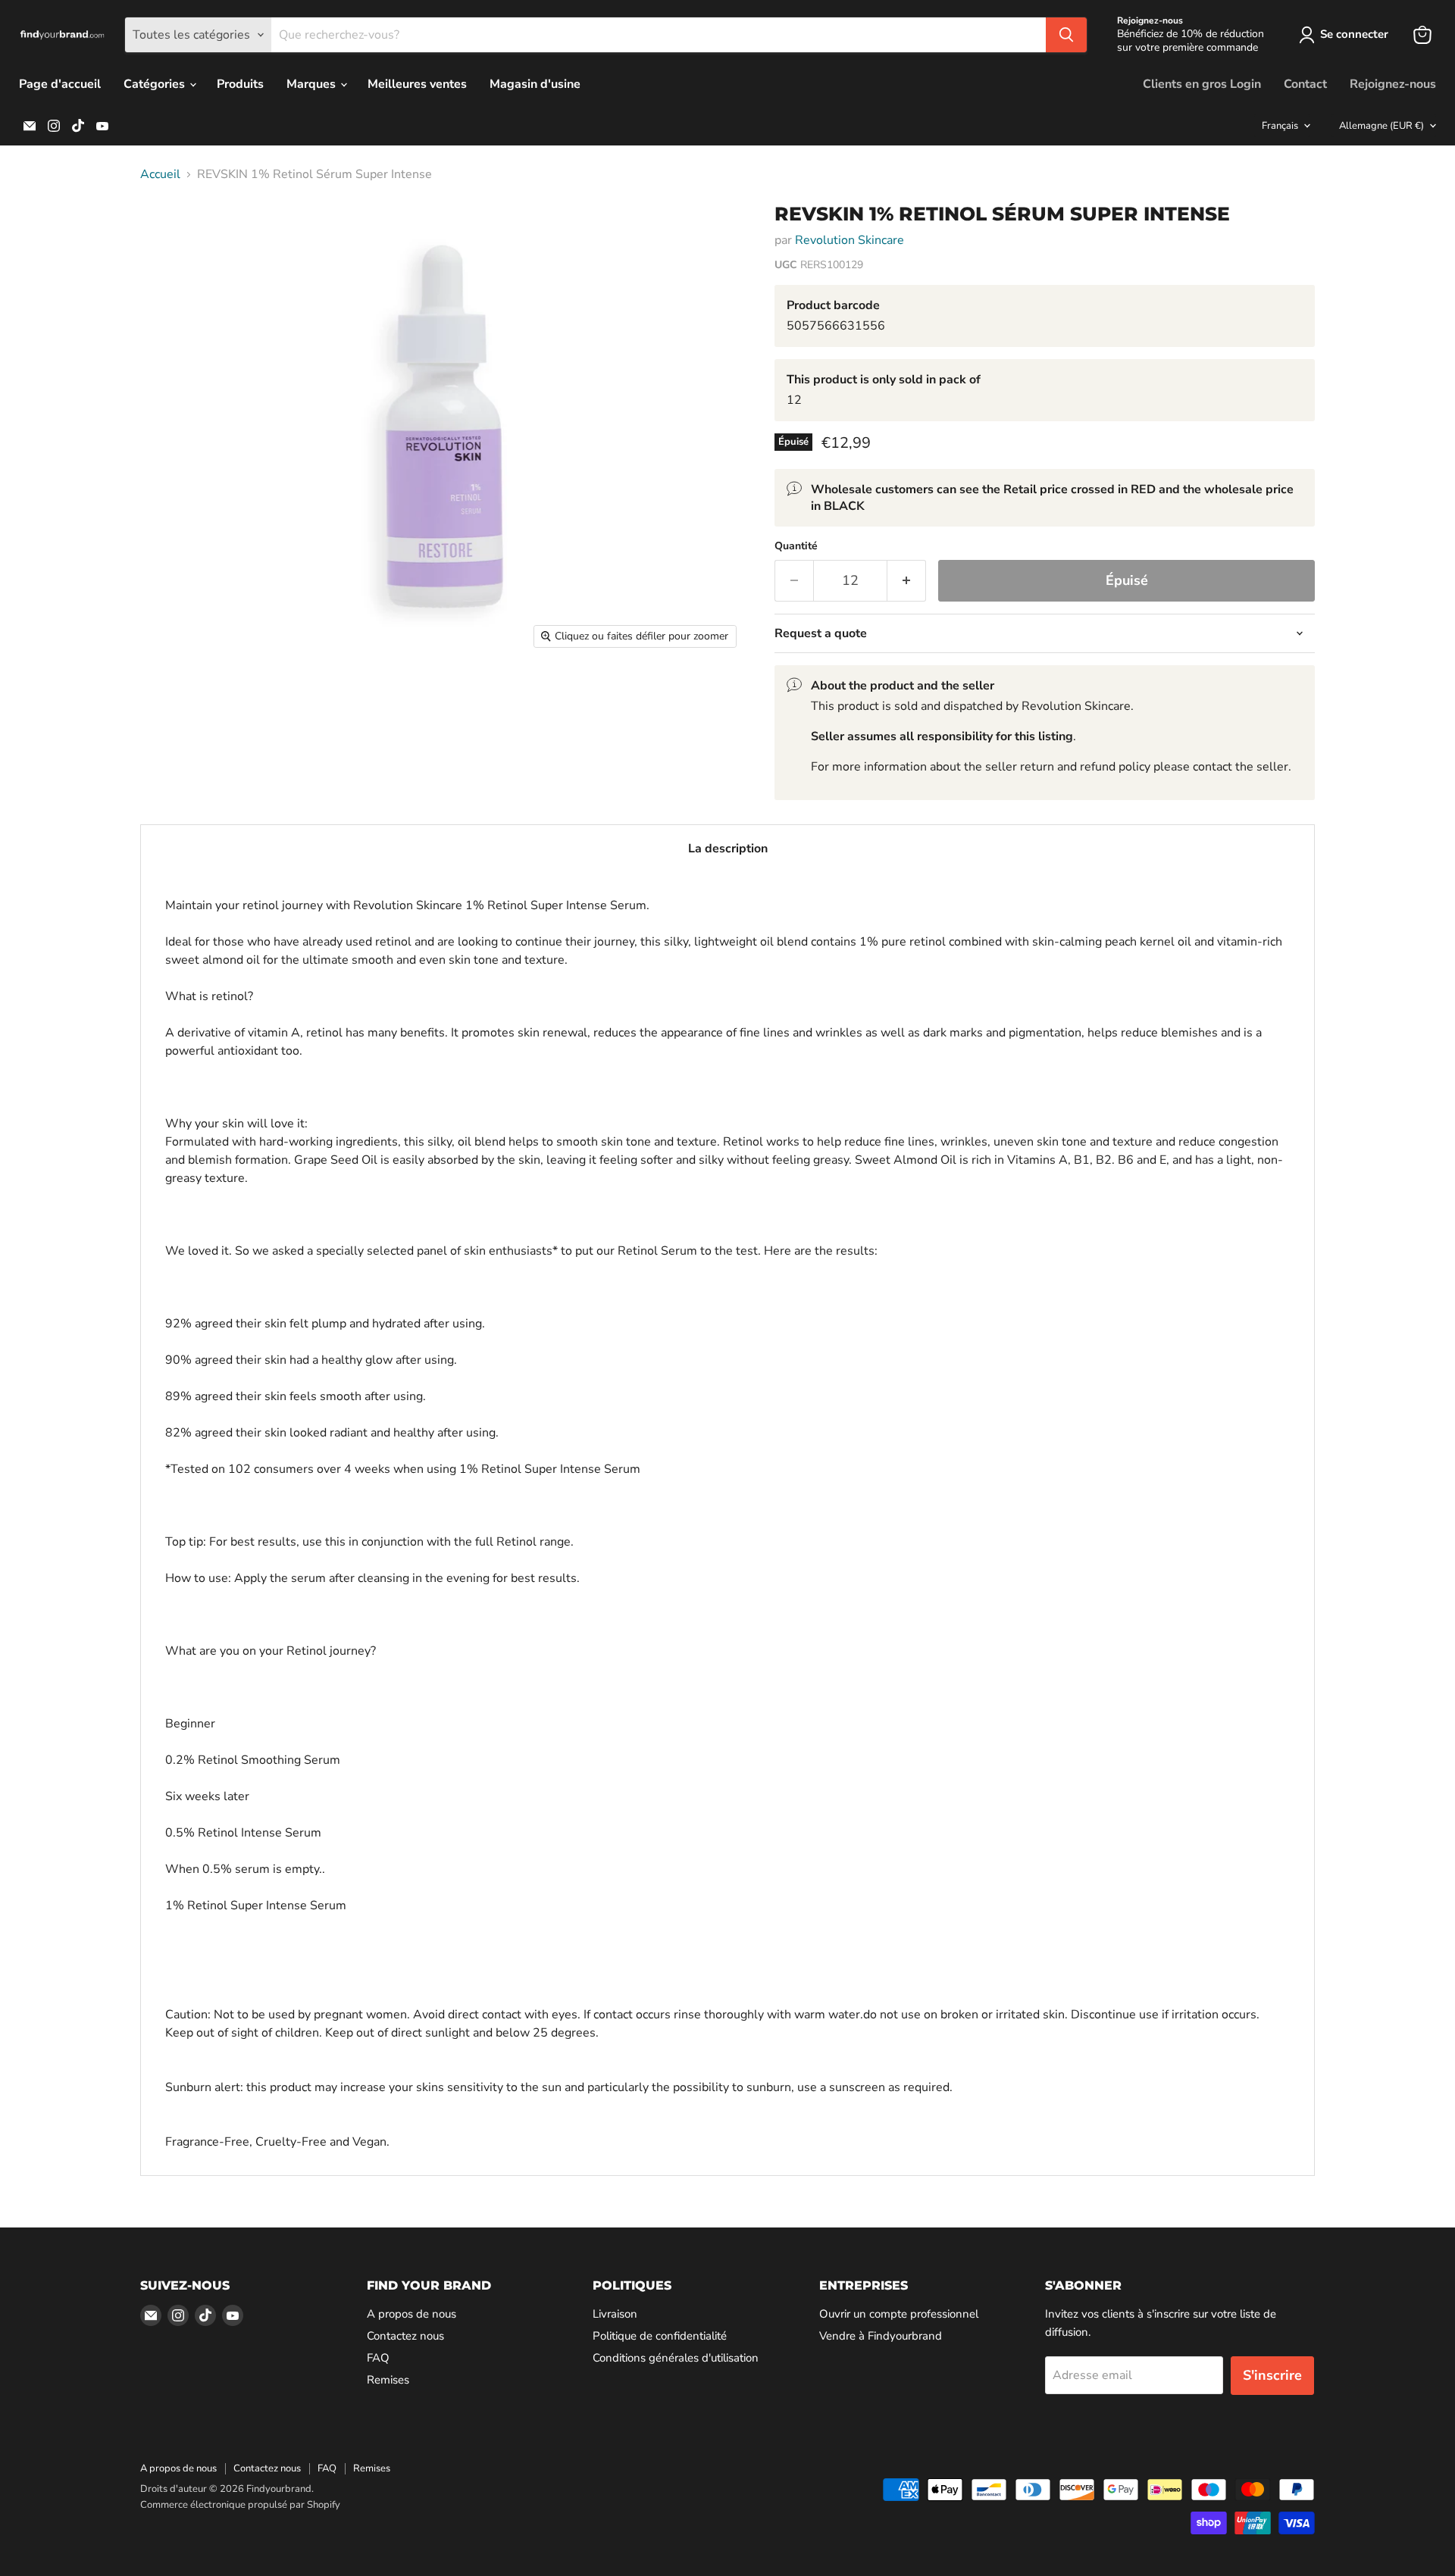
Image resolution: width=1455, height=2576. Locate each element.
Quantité (796, 546)
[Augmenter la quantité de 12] (907, 581)
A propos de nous (411, 2314)
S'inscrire (1272, 2375)
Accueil (160, 174)
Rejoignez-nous (1393, 84)
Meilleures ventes (417, 84)
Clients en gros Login (1202, 84)
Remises (388, 2380)
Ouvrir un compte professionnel (899, 2314)
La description (728, 849)
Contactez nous (405, 2336)
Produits (240, 84)
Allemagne (1381, 126)
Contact (1305, 84)
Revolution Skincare (850, 240)
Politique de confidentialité (660, 2336)
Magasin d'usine (535, 84)
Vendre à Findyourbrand (881, 2336)
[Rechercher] (1066, 35)
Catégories (156, 84)
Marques (313, 84)
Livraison (615, 2314)
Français (1280, 126)
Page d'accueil (60, 84)
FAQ (378, 2358)
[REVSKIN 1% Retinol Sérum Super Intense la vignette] (169, 234)
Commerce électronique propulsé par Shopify (240, 2505)
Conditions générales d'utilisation (676, 2358)
